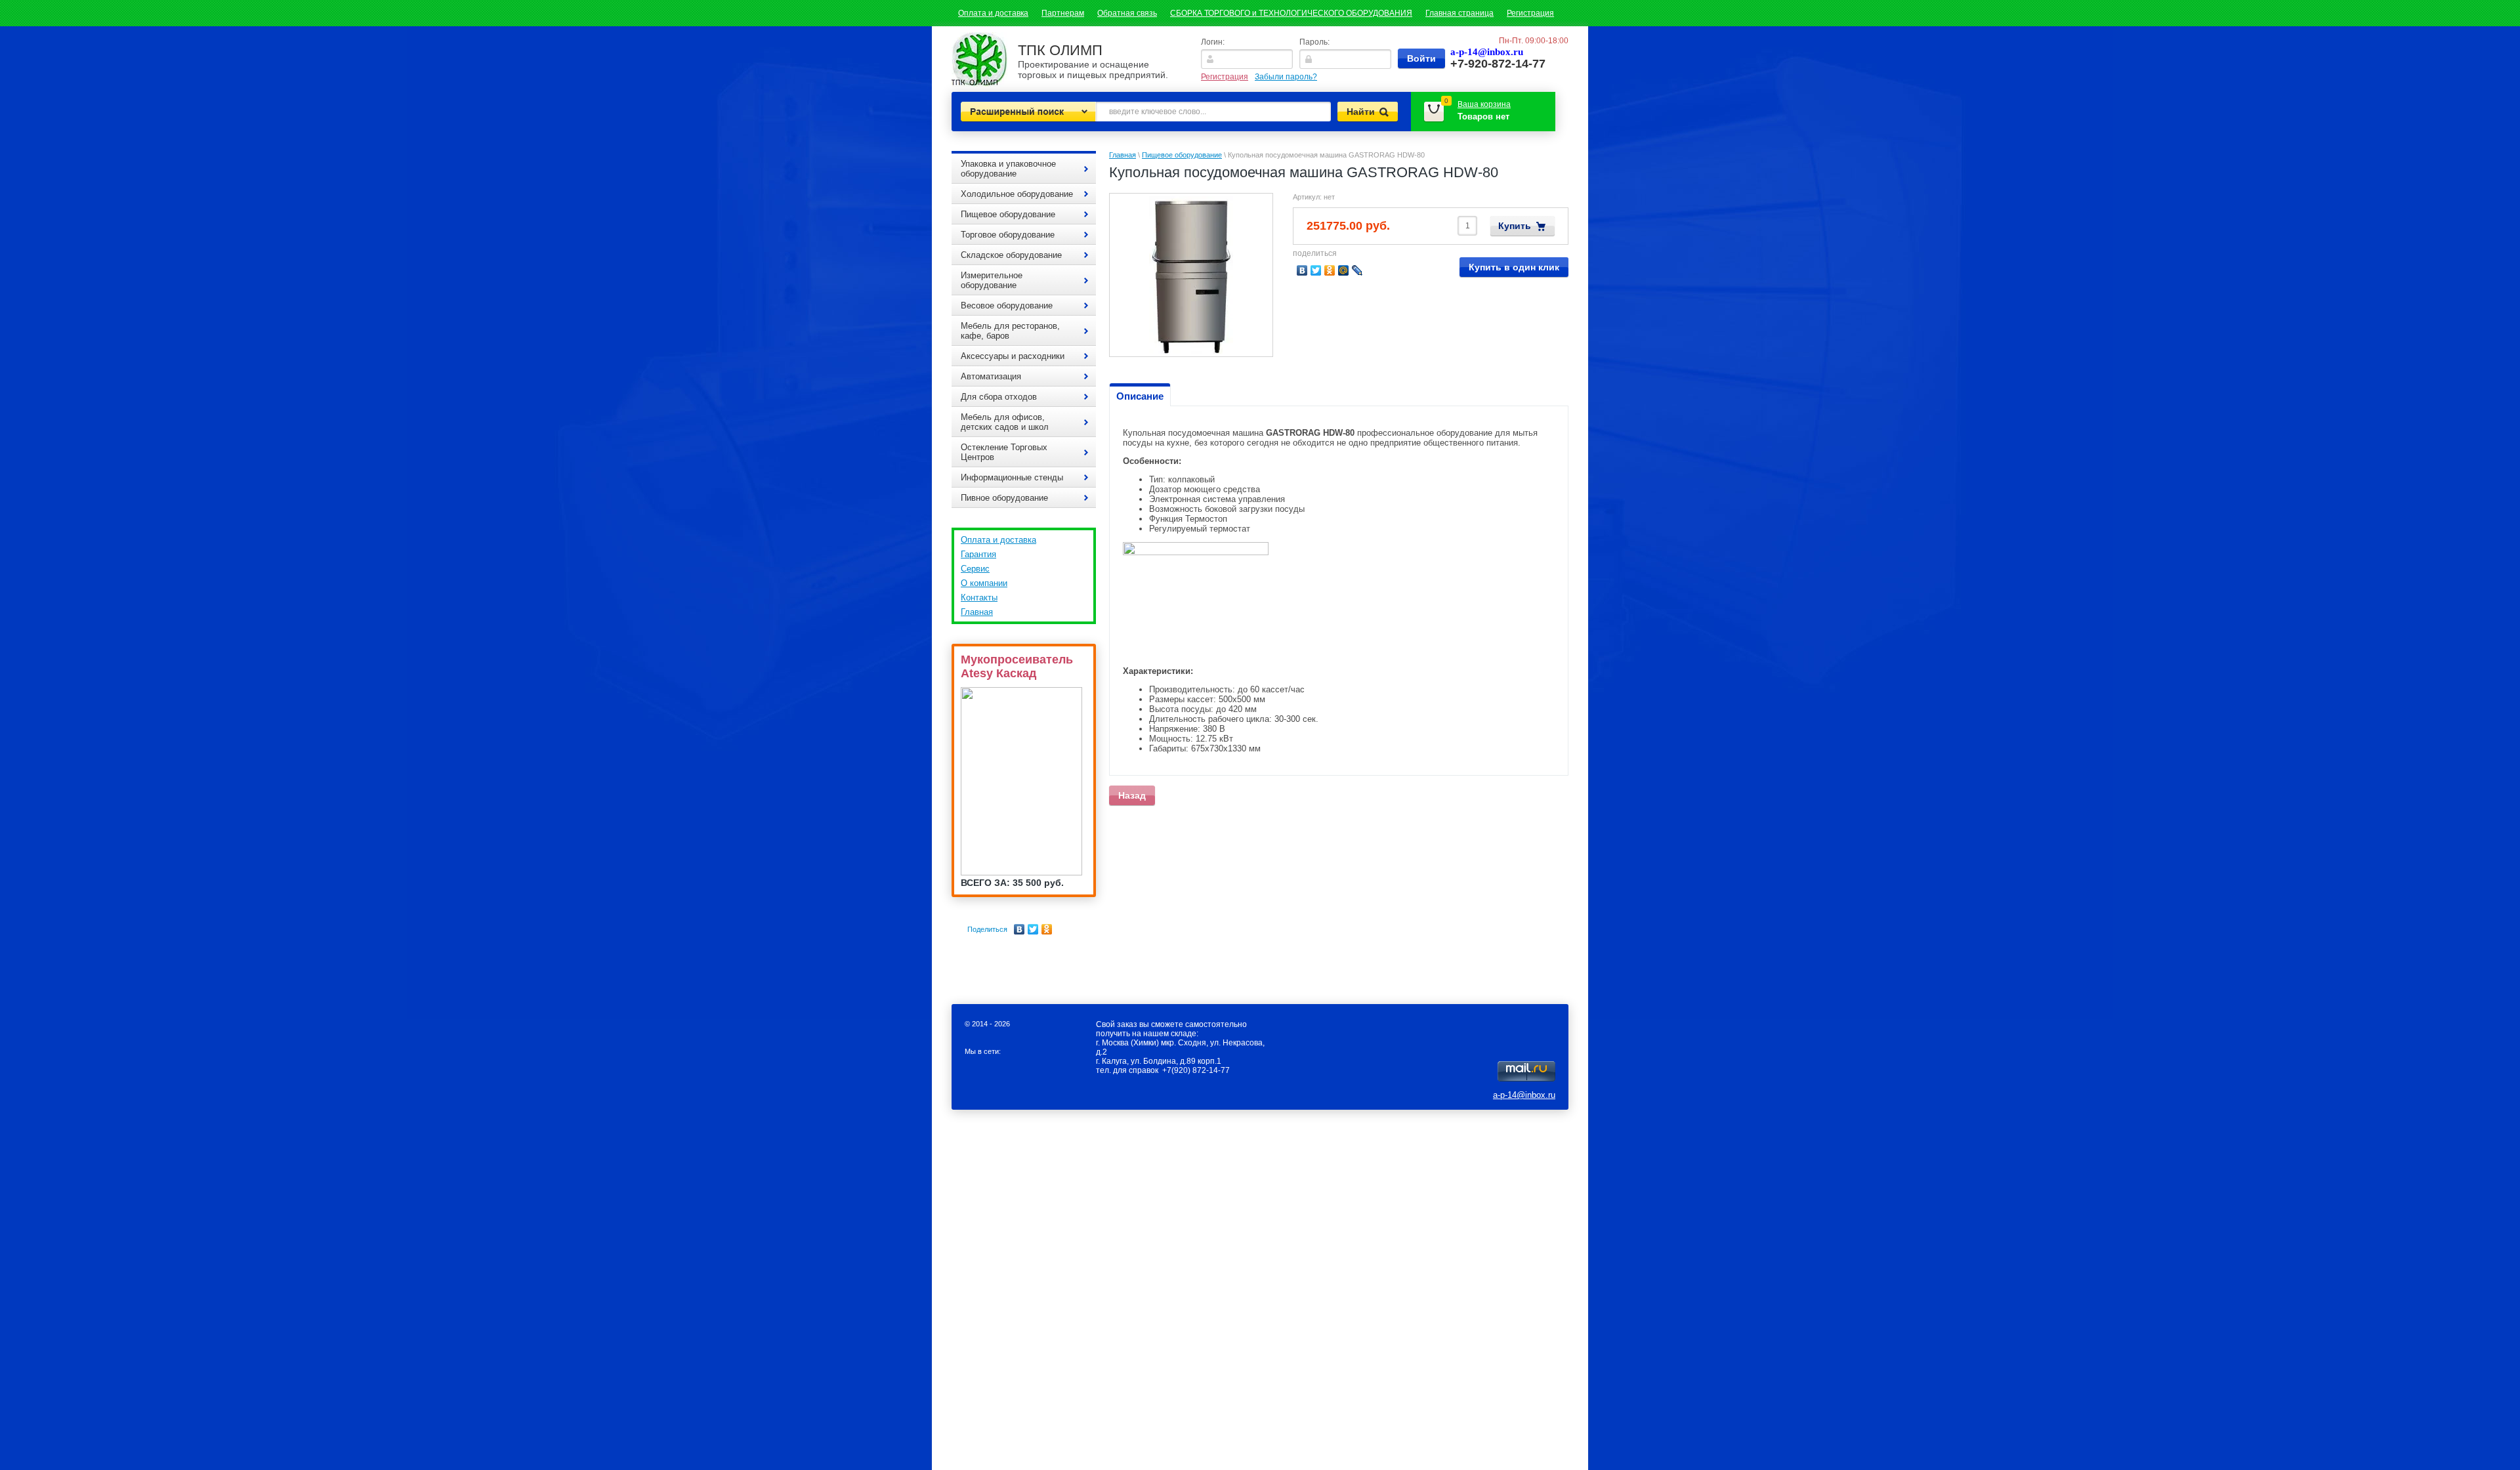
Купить (1515, 226)
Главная (977, 612)
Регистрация (1530, 13)
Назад (1132, 795)
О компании (984, 583)
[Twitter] (1033, 929)
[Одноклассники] (1047, 929)
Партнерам (1063, 13)
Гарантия (978, 554)
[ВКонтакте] (1019, 929)
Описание (1140, 396)
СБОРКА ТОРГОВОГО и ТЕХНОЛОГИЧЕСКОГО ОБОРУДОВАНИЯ (1291, 13)
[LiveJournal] (1357, 270)
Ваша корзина (1484, 104)
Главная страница (1459, 13)
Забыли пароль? (1286, 77)
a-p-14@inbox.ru (1524, 1095)
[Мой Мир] (1344, 270)
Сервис (975, 569)
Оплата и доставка (993, 13)
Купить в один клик (1514, 267)
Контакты (979, 598)
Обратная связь (1127, 13)
